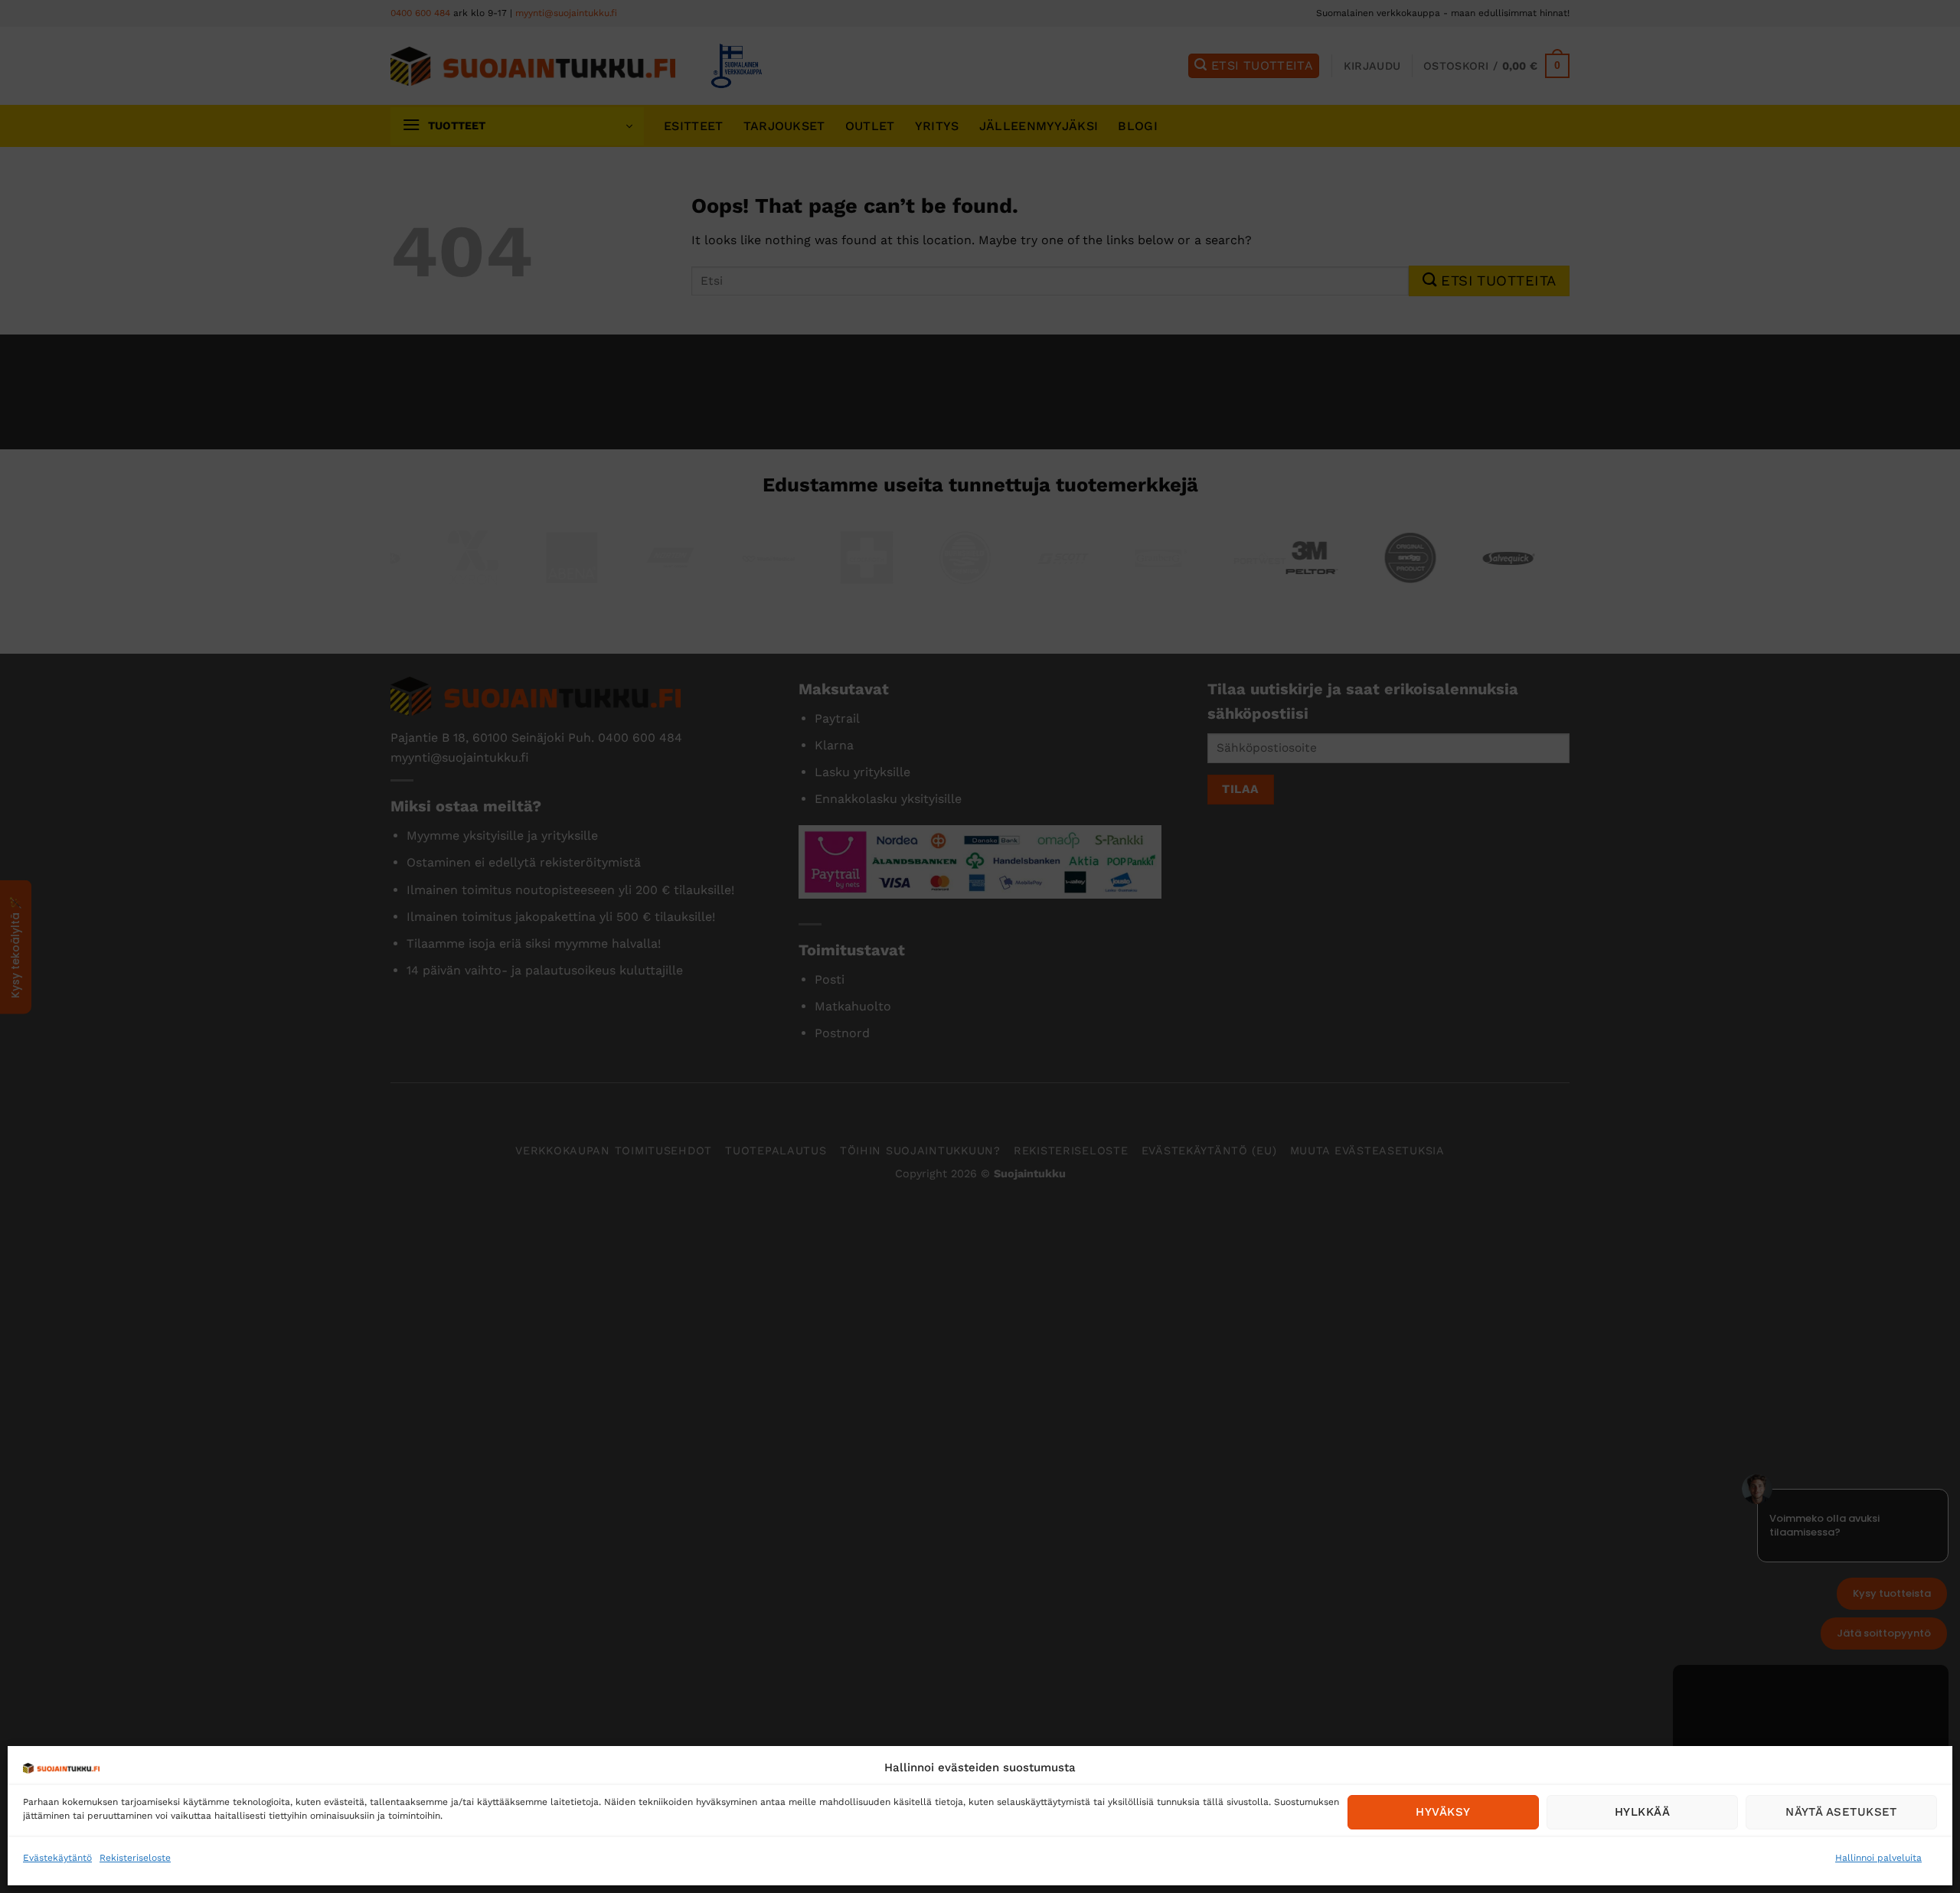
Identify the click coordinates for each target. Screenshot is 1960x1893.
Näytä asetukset (1841, 1812)
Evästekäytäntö (57, 1858)
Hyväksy (1443, 1812)
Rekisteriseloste (135, 1858)
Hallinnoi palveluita (1878, 1858)
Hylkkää (1642, 1812)
